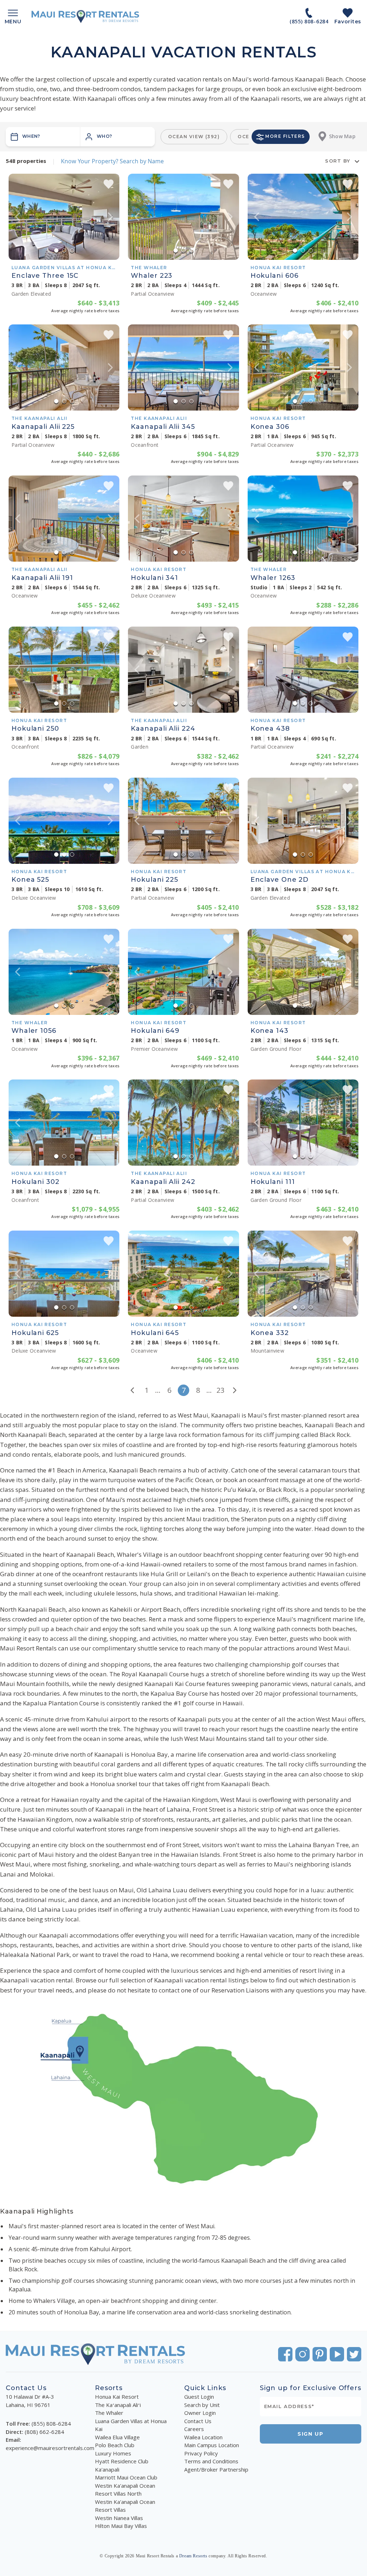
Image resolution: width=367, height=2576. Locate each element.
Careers (194, 2429)
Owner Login (200, 2413)
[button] (118, 137)
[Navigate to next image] (110, 217)
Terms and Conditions (211, 2461)
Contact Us (198, 2421)
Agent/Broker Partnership (216, 2469)
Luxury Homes (113, 2453)
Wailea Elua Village (117, 2437)
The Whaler (109, 2413)
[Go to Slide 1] (56, 250)
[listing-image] (64, 217)
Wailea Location (203, 2437)
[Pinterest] (320, 2354)
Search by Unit (202, 2405)
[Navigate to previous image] (18, 217)
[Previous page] (132, 1390)
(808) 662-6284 (44, 2432)
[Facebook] (285, 2354)
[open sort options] (357, 161)
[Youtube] (337, 2354)
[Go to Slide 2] (64, 250)
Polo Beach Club (115, 2445)
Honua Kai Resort (117, 2397)
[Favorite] (109, 184)
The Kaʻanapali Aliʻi (118, 2405)
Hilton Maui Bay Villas (121, 2526)
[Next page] (235, 1390)
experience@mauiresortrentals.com (50, 2448)
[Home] (85, 17)
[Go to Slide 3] (72, 250)
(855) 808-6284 (51, 2423)
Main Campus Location (212, 2445)
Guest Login (199, 2397)
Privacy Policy (201, 2453)
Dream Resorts (193, 2556)
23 (220, 1390)
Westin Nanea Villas (119, 2518)
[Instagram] (302, 2354)
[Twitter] (354, 2354)
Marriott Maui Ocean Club (126, 2477)
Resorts (109, 2388)
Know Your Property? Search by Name (112, 161)
